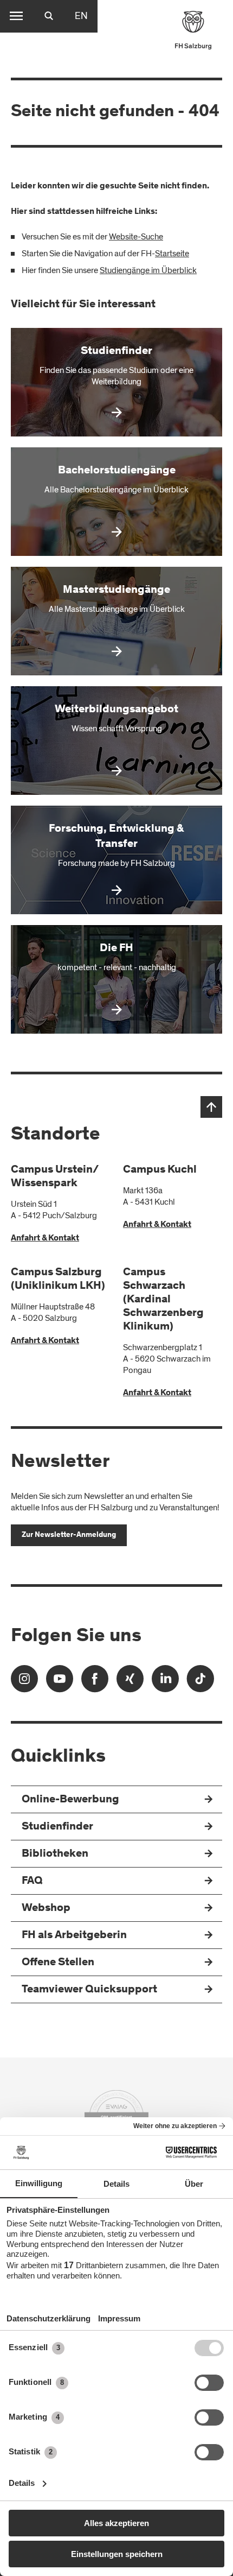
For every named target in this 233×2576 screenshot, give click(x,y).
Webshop (46, 1909)
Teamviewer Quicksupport (89, 1990)
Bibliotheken (55, 1854)
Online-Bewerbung (70, 1800)
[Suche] (49, 16)
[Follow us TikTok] (200, 1682)
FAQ (32, 1881)
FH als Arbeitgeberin (74, 1936)
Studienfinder (57, 1827)
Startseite (172, 254)
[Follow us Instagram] (24, 1682)
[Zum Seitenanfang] (211, 1107)
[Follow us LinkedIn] (165, 1682)
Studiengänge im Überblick (148, 270)
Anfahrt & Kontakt (45, 1238)
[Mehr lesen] (116, 382)
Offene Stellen (58, 1963)
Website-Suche (136, 237)
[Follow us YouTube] (60, 1682)
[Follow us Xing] (130, 1682)
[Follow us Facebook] (95, 1682)
